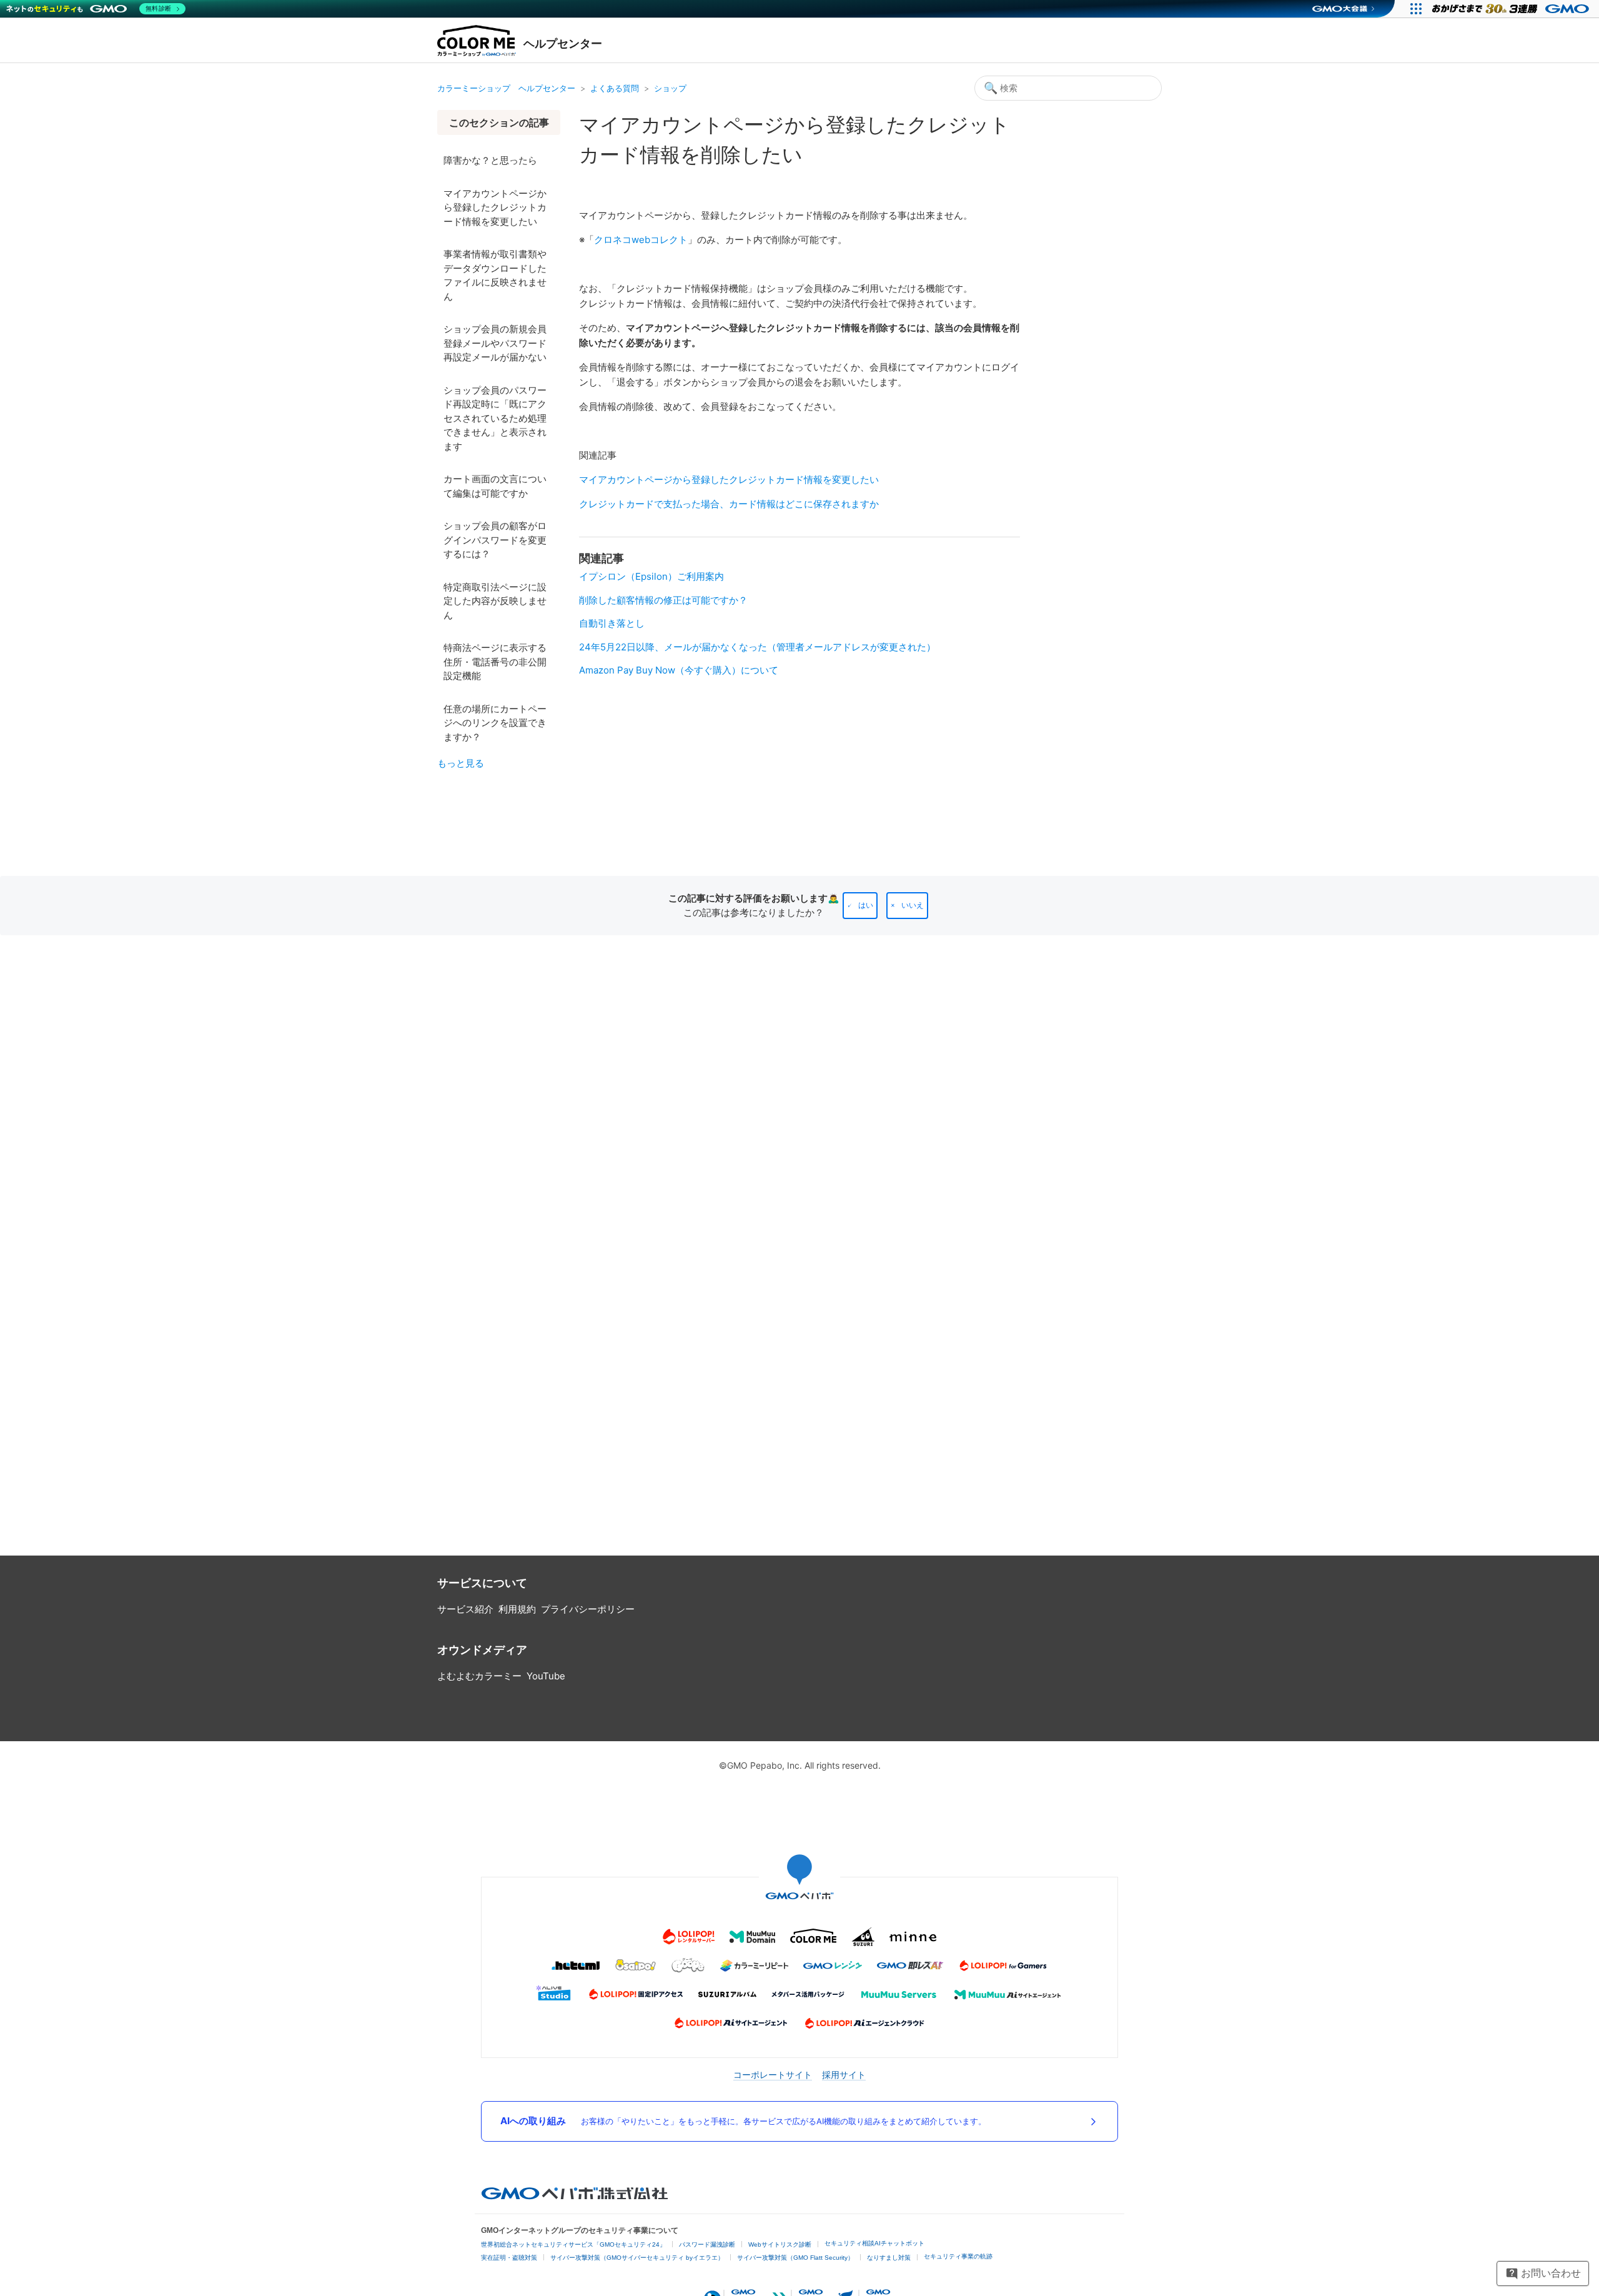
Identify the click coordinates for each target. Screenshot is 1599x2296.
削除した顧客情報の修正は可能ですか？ (663, 600)
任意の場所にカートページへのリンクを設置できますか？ (495, 723)
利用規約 (517, 1609)
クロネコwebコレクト (641, 240)
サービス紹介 (465, 1609)
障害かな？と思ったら (490, 160)
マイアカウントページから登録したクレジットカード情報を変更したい (495, 207)
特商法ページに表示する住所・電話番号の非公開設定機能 (495, 662)
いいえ (913, 905)
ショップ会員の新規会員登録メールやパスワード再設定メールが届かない (495, 343)
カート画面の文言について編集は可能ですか (495, 486)
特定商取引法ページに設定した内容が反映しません (495, 601)
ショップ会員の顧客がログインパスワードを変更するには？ (495, 540)
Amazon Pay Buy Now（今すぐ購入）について (679, 670)
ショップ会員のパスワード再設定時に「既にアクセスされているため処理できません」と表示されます (495, 418)
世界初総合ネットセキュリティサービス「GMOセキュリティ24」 (573, 2244)
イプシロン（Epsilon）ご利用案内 (651, 576)
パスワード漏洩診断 (707, 2244)
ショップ (670, 88)
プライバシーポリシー (588, 1609)
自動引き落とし (612, 623)
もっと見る (461, 763)
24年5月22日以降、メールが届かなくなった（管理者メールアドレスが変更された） (757, 647)
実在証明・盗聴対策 (509, 2258)
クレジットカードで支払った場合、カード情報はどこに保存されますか (729, 504)
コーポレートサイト (773, 2075)
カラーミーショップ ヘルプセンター (506, 88)
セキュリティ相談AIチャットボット (874, 2243)
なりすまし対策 (889, 2258)
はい (866, 905)
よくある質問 (615, 88)
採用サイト (844, 2075)
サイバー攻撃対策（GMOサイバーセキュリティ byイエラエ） (637, 2258)
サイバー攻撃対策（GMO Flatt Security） (795, 2258)
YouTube (546, 1676)
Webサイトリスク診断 (780, 2244)
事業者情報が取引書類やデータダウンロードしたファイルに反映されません (495, 275)
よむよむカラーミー (479, 1676)
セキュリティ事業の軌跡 (958, 2256)
